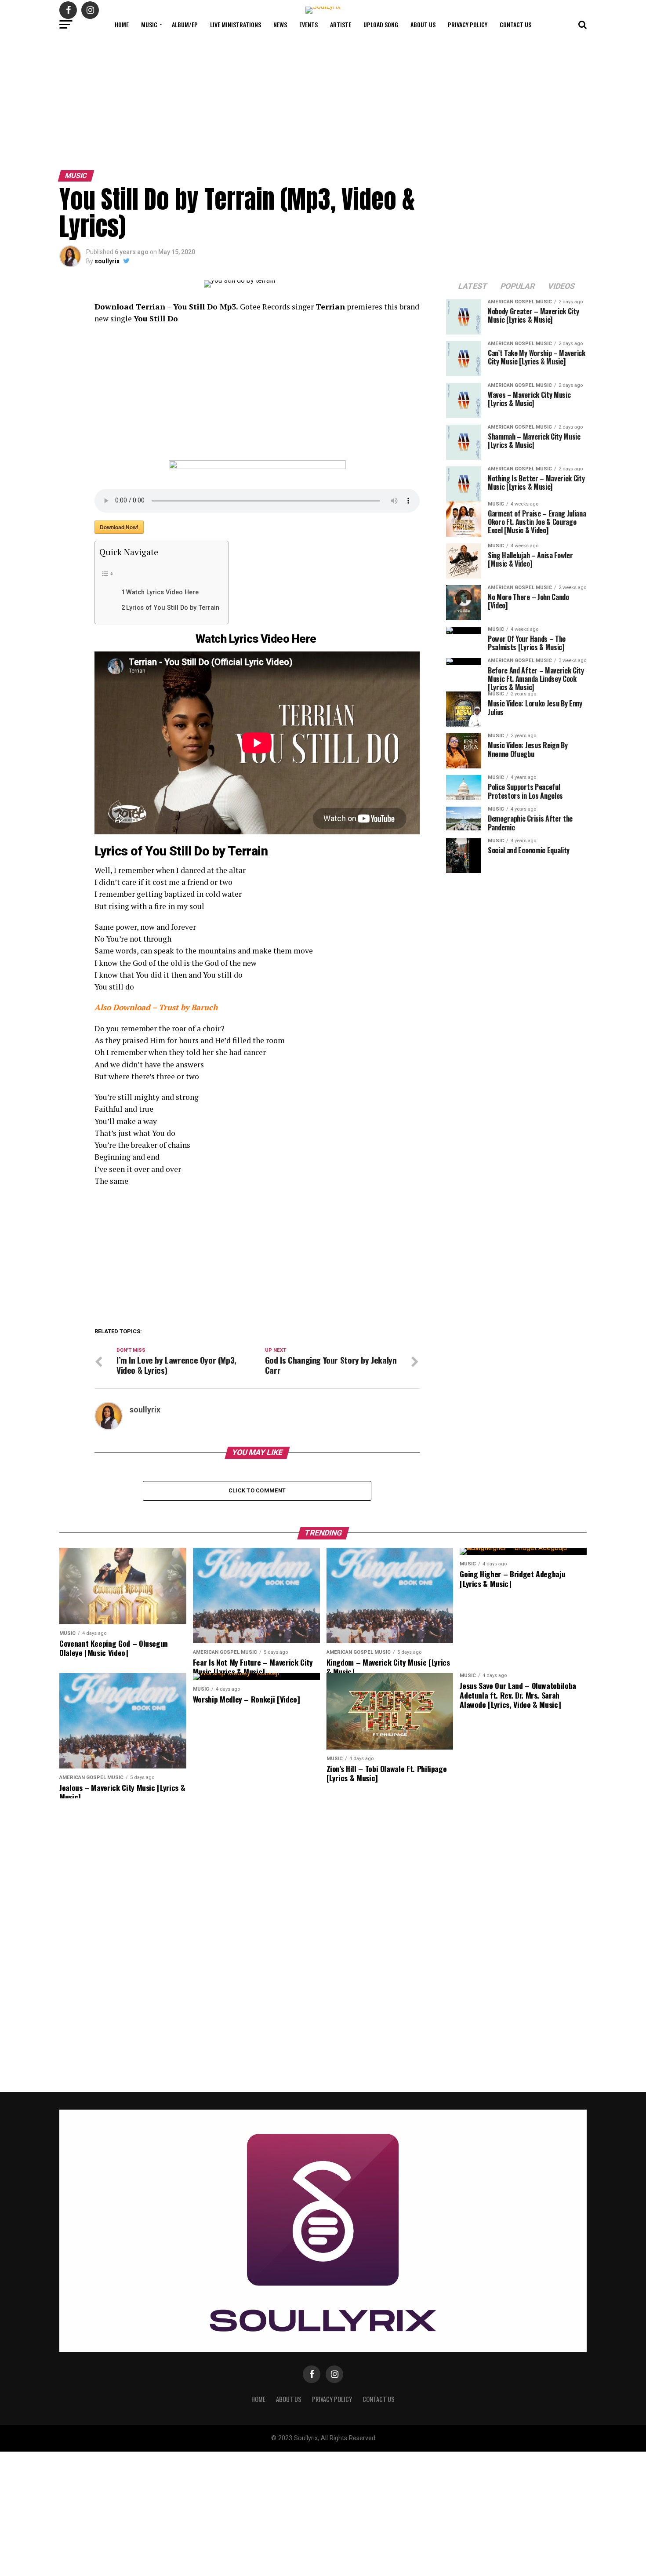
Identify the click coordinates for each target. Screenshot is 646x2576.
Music (149, 24)
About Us (423, 24)
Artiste (341, 24)
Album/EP (185, 24)
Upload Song (381, 24)
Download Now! (119, 527)
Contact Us (515, 24)
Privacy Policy (468, 24)
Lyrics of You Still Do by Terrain (173, 608)
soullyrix (107, 261)
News (280, 24)
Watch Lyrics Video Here (163, 592)
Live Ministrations (236, 24)
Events (308, 24)
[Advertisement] (323, 101)
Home (122, 24)
